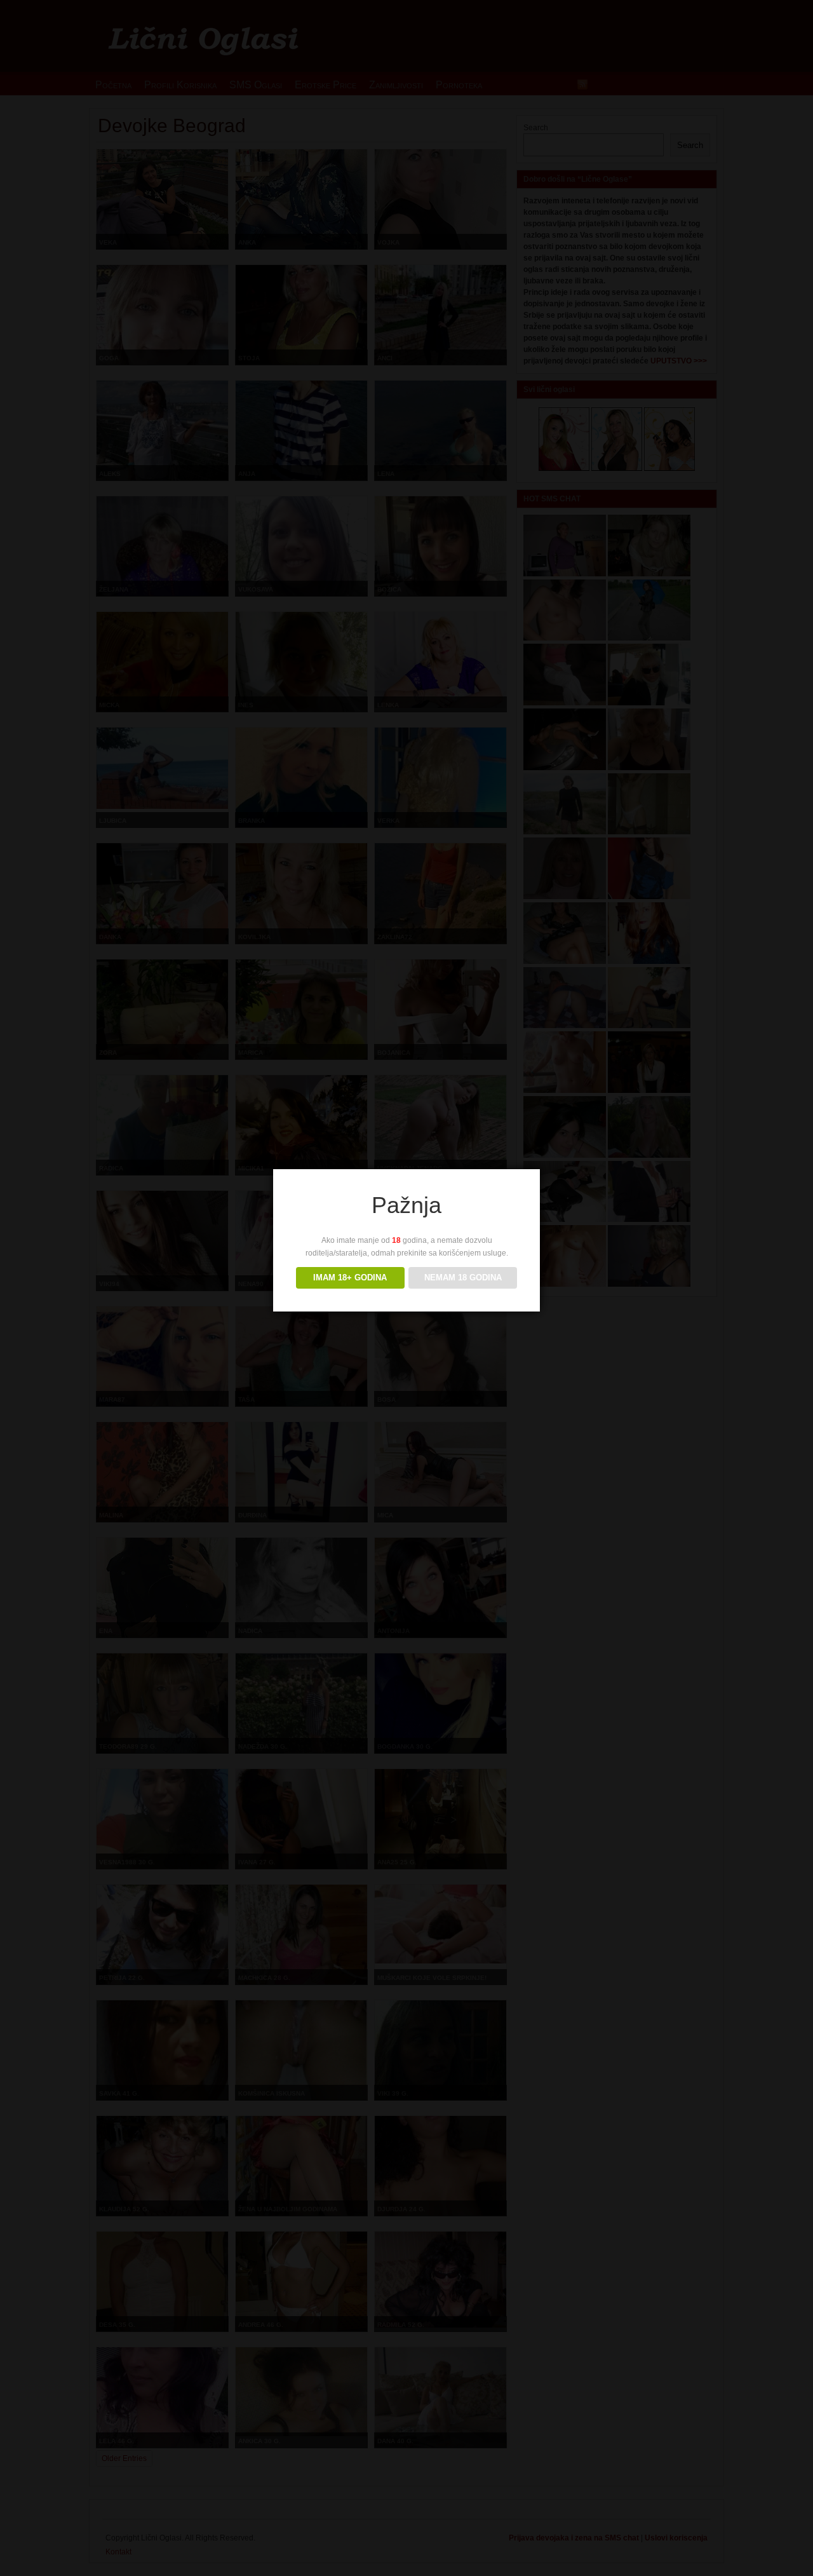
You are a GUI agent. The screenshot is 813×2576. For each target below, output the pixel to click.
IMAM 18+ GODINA (350, 1278)
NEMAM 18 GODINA (463, 1278)
